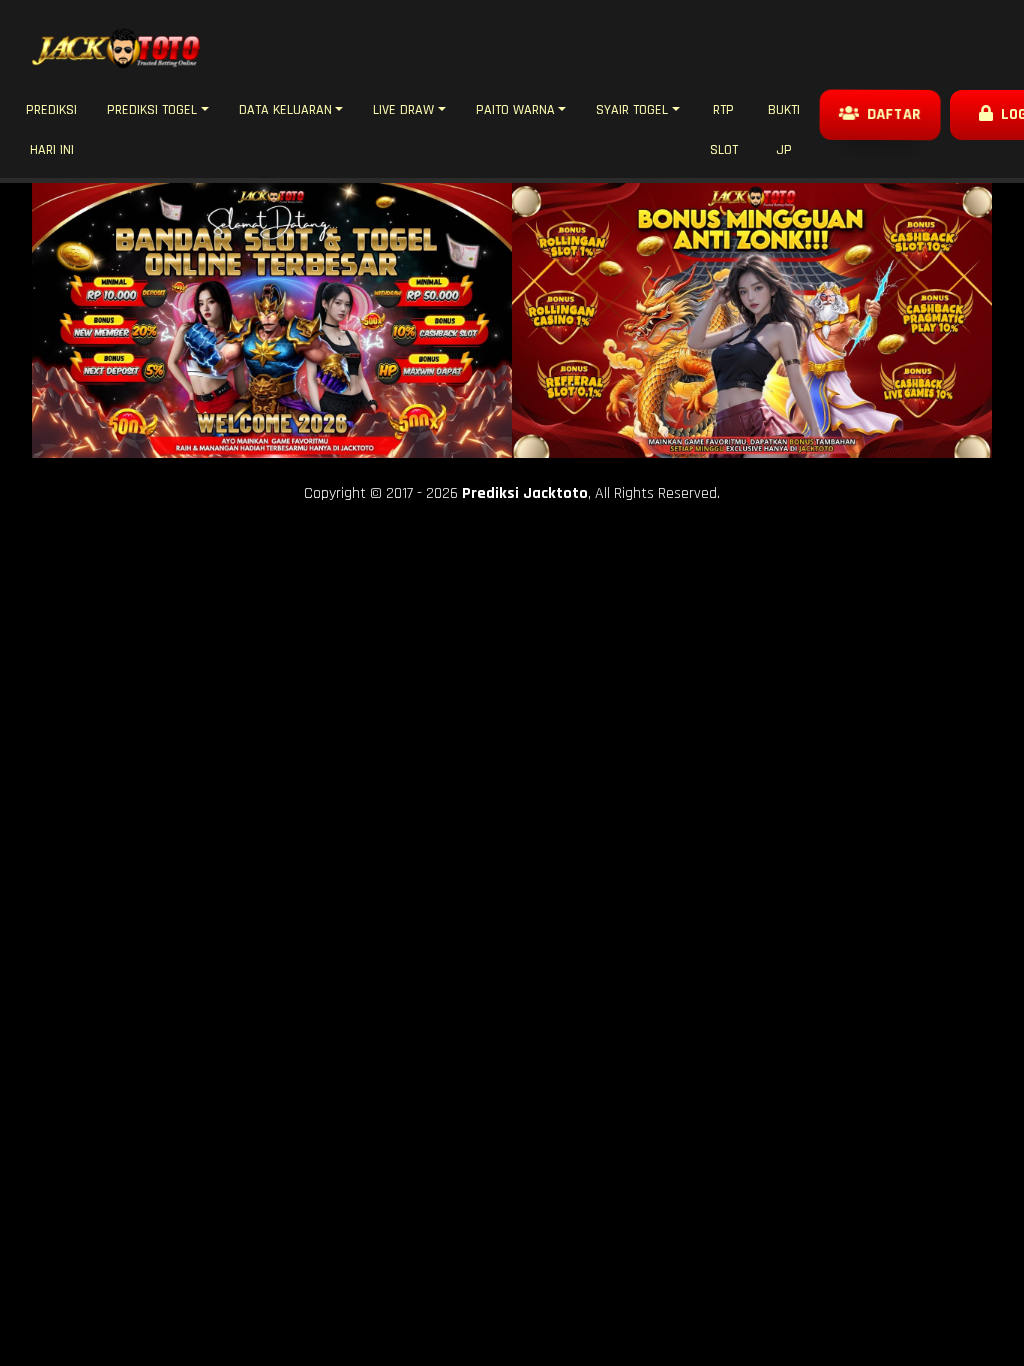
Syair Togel (632, 110)
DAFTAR (892, 114)
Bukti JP (784, 130)
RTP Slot (724, 130)
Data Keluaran (285, 110)
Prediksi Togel (152, 110)
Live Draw (403, 110)
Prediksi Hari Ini (51, 130)
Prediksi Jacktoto (525, 493)
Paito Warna (515, 110)
